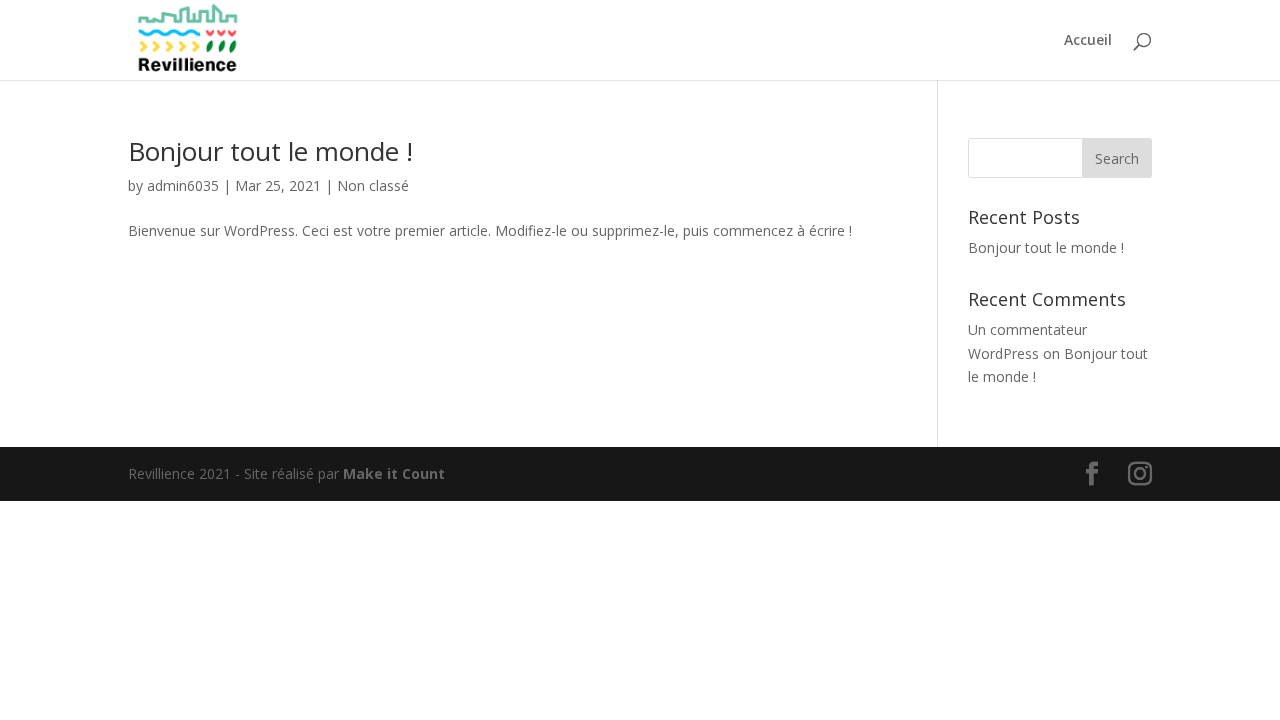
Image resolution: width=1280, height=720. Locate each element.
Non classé (373, 185)
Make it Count (394, 473)
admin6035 (183, 185)
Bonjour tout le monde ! (270, 151)
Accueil (1088, 41)
